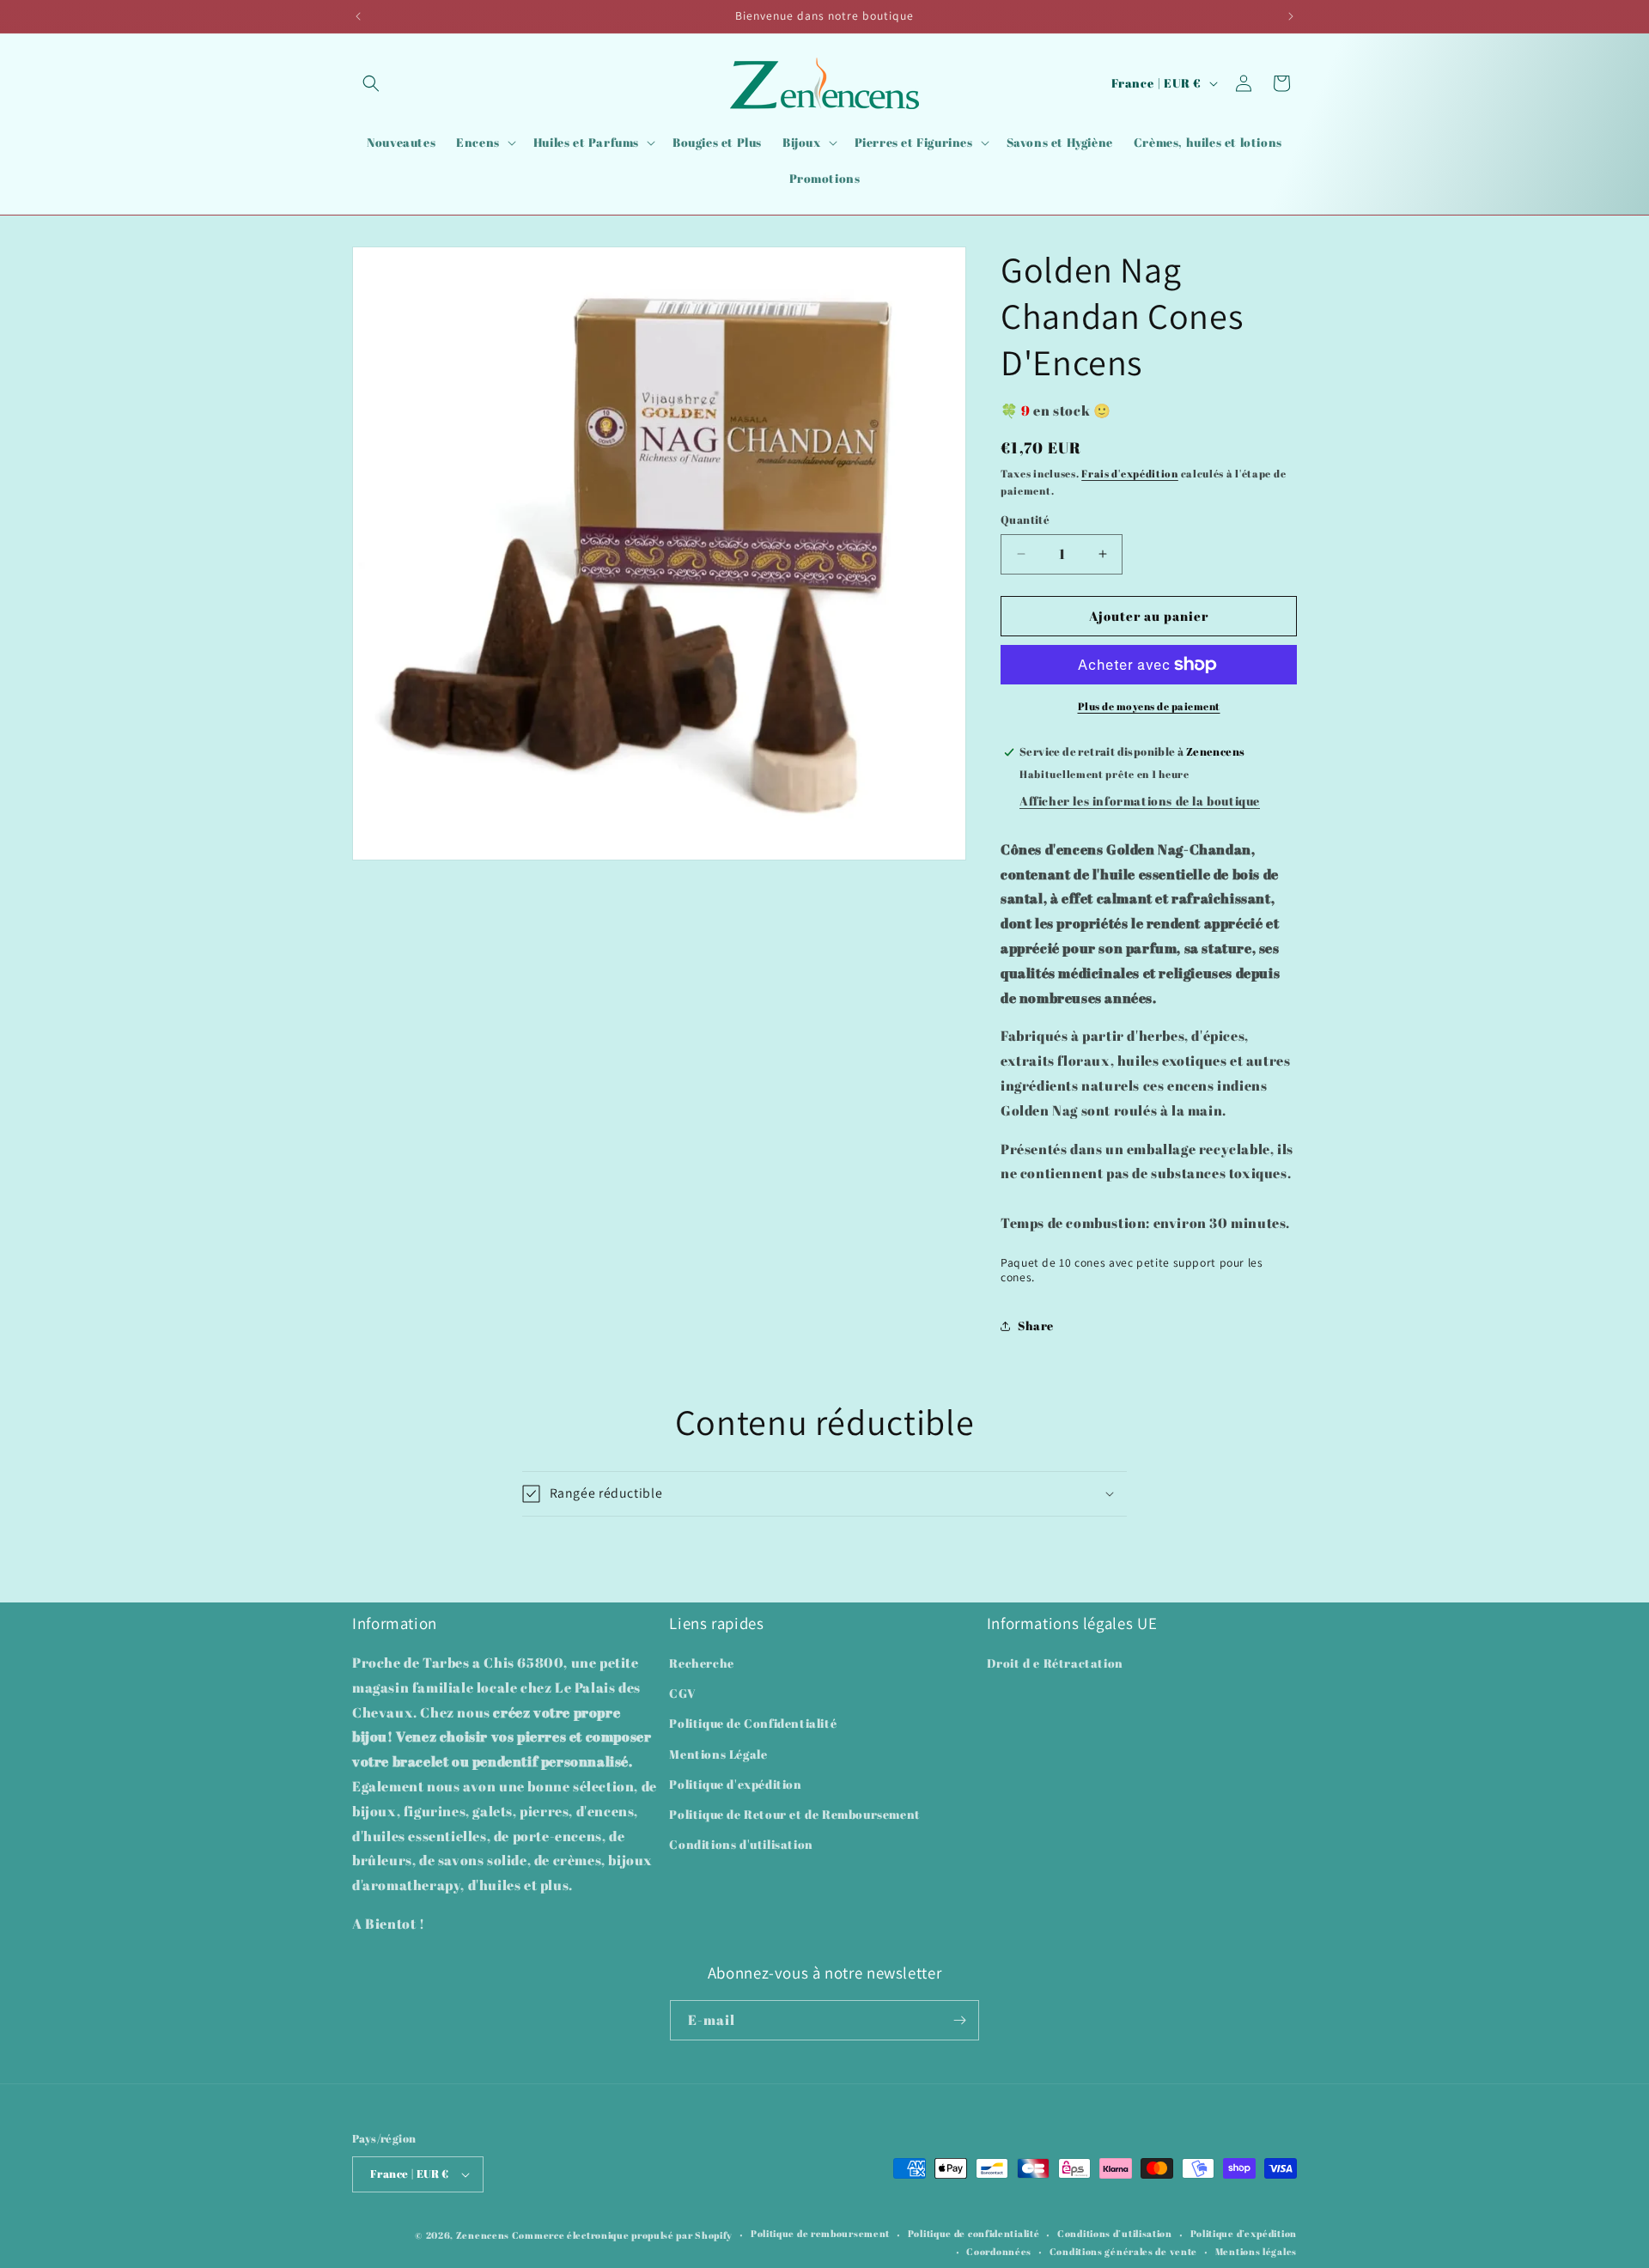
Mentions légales (1256, 2251)
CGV (682, 1694)
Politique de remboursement (820, 2234)
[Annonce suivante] (1291, 16)
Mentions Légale (718, 1754)
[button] (371, 83)
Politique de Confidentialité (753, 1724)
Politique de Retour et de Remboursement (794, 1814)
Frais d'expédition (1130, 473)
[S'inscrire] (959, 2020)
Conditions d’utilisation (1115, 2234)
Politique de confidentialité (974, 2234)
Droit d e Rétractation (1055, 1663)
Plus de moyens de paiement (1149, 706)
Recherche (701, 1663)
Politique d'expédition (735, 1784)
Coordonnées (999, 2251)
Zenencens (483, 2235)
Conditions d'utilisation (741, 1844)
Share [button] (1036, 1326)
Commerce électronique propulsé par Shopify (622, 2235)
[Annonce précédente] (358, 16)
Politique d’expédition (1244, 2234)
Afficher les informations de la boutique (1140, 801)
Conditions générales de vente (1123, 2251)
